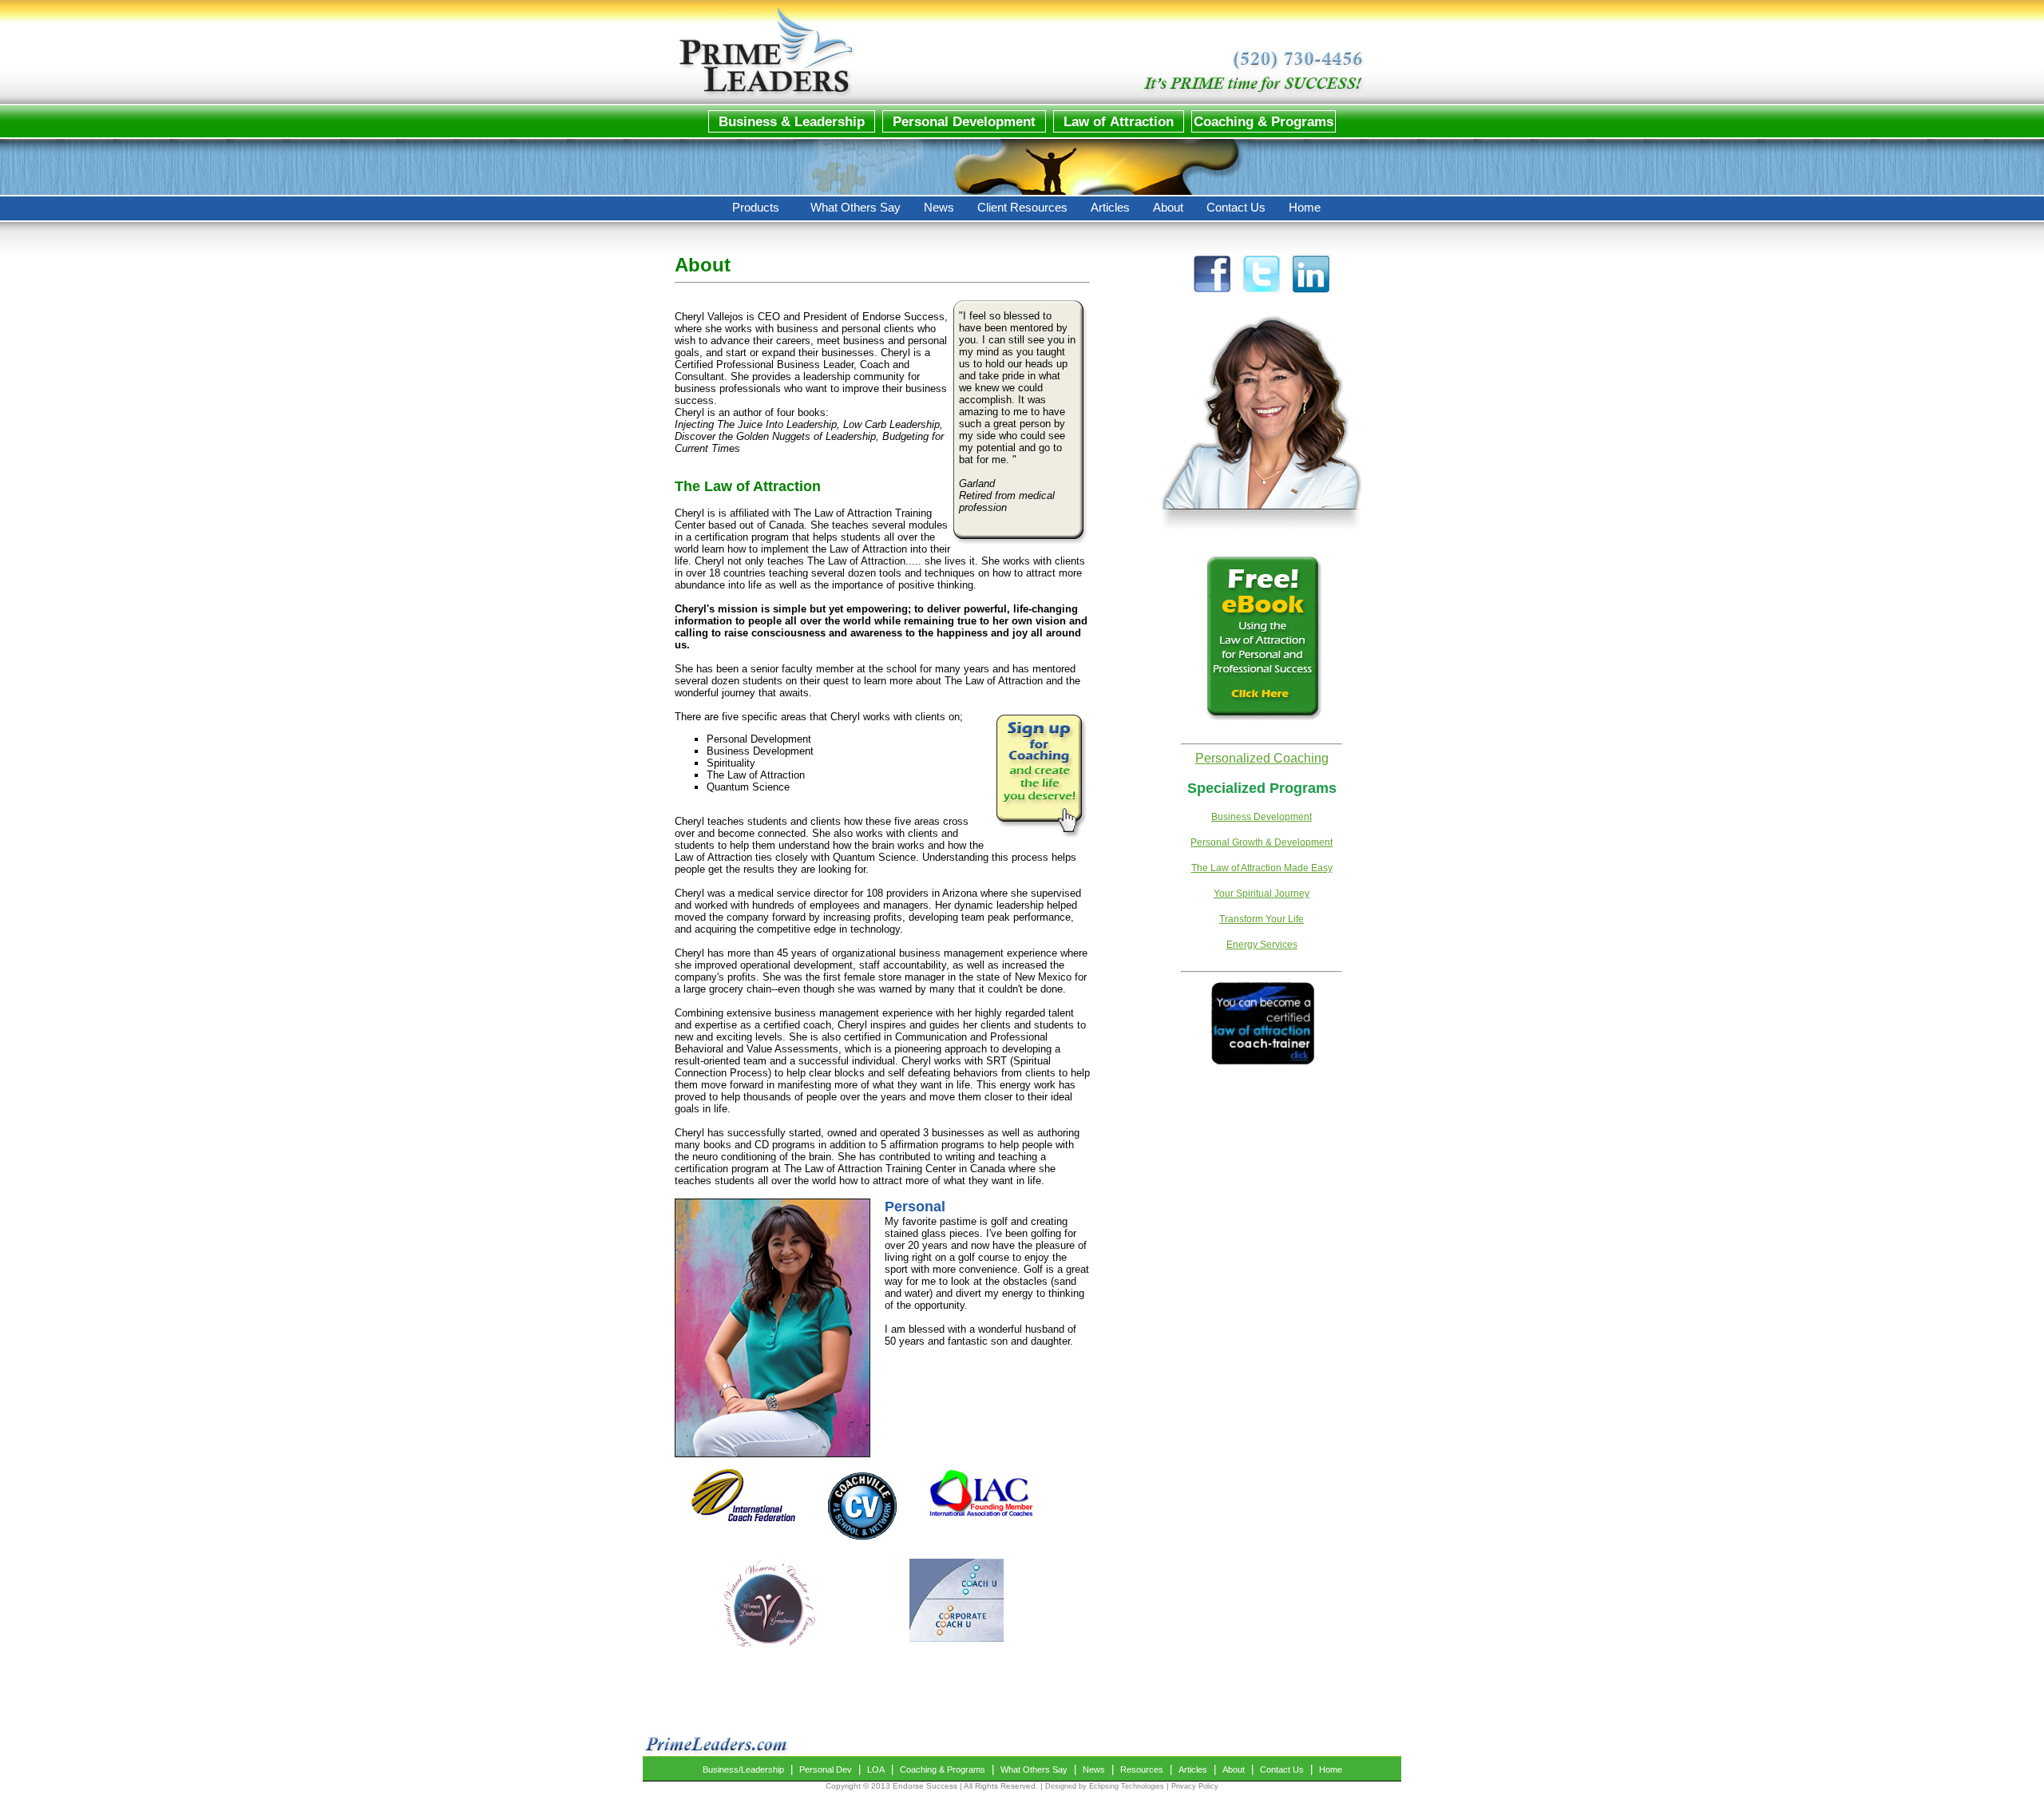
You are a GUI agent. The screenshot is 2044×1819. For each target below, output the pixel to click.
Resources (1142, 1769)
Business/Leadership (743, 1769)
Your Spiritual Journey (1262, 894)
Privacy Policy (1195, 1786)
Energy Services (1262, 945)
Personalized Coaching (1262, 758)
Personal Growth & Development (1262, 842)
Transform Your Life (1262, 919)
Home (1331, 1769)
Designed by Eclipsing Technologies (1105, 1786)
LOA (876, 1769)
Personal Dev (826, 1769)
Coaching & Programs (943, 1769)
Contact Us (1282, 1769)
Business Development (1262, 817)
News (1094, 1769)
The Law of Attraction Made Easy (1262, 868)
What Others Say (1034, 1769)
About (1234, 1769)
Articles (1193, 1769)
